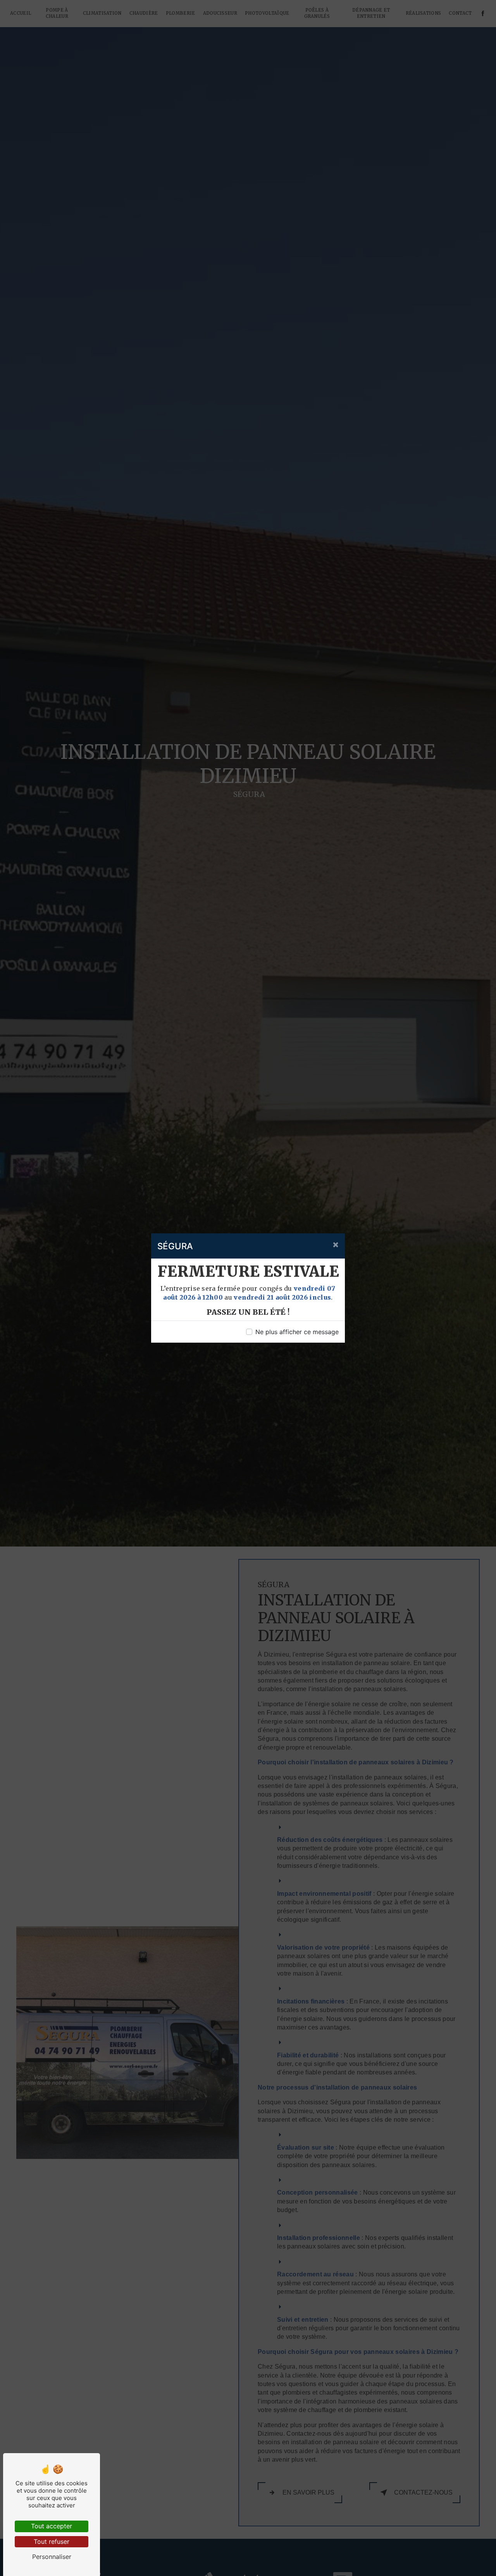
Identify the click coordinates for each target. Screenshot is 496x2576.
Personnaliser (52, 2557)
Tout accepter (52, 2526)
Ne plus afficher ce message (297, 1332)
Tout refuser (52, 2542)
